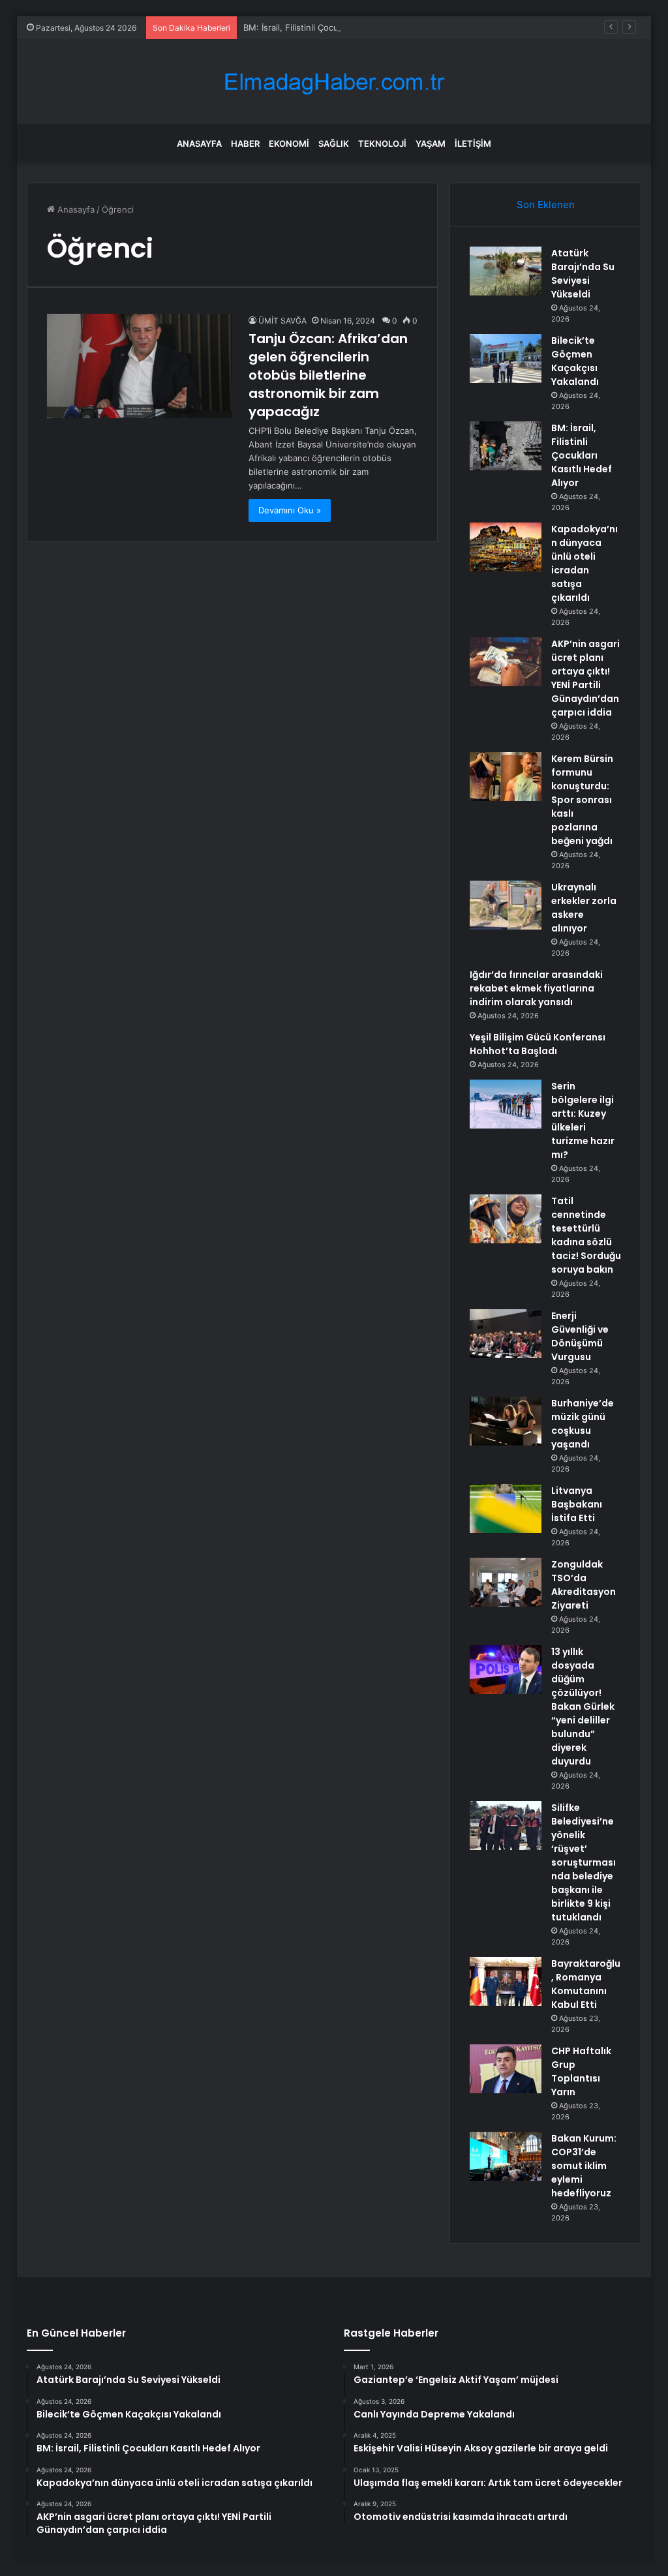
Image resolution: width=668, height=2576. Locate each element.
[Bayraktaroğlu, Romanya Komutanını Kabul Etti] (506, 1981)
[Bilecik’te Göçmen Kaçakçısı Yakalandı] (506, 358)
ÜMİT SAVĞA (282, 321)
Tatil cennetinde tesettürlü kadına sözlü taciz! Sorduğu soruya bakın (586, 1235)
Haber (245, 144)
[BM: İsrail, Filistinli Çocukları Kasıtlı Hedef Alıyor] (506, 446)
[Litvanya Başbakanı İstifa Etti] (506, 1508)
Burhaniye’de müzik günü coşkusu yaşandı (583, 1424)
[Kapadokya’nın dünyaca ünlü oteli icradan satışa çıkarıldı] (506, 547)
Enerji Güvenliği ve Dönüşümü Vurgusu (580, 1336)
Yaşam (431, 144)
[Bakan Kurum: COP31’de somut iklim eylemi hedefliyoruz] (506, 2156)
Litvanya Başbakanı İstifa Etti (577, 1504)
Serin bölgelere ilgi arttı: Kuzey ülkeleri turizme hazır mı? (583, 1120)
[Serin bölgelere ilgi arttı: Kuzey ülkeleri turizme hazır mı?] (506, 1104)
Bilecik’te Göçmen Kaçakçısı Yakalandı (575, 361)
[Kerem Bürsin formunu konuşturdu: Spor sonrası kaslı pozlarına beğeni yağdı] (506, 777)
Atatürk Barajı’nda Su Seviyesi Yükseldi (583, 274)
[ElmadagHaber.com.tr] (334, 82)
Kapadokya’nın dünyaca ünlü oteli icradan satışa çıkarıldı (584, 563)
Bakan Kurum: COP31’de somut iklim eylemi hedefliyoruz (584, 2166)
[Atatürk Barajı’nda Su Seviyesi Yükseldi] (506, 271)
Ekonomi (289, 144)
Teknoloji (382, 144)
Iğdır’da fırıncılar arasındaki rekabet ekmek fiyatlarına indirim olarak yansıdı (536, 988)
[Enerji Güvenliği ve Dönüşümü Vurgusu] (506, 1334)
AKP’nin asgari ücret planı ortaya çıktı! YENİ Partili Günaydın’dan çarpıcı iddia (585, 678)
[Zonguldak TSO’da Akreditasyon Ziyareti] (506, 1582)
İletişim (473, 144)
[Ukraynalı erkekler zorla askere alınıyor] (506, 905)
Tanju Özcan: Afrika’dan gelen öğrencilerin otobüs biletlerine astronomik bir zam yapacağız (328, 375)
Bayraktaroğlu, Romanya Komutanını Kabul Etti (586, 1984)
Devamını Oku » (290, 510)
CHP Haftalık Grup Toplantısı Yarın (581, 2071)
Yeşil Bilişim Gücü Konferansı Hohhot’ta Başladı (538, 1044)
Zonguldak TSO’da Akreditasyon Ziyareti (584, 1585)
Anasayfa (199, 144)
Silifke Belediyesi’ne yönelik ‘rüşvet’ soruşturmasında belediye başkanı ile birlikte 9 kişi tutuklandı (584, 1862)
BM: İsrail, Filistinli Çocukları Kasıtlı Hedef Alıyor (339, 27)
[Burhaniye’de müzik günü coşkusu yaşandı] (506, 1421)
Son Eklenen (546, 205)
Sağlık (334, 144)
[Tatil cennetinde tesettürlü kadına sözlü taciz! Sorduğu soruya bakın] (506, 1219)
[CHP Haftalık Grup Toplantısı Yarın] (506, 2069)
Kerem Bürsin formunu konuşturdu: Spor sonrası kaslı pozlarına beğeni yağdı (582, 800)
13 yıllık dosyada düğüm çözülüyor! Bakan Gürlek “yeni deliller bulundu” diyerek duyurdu (583, 1706)
